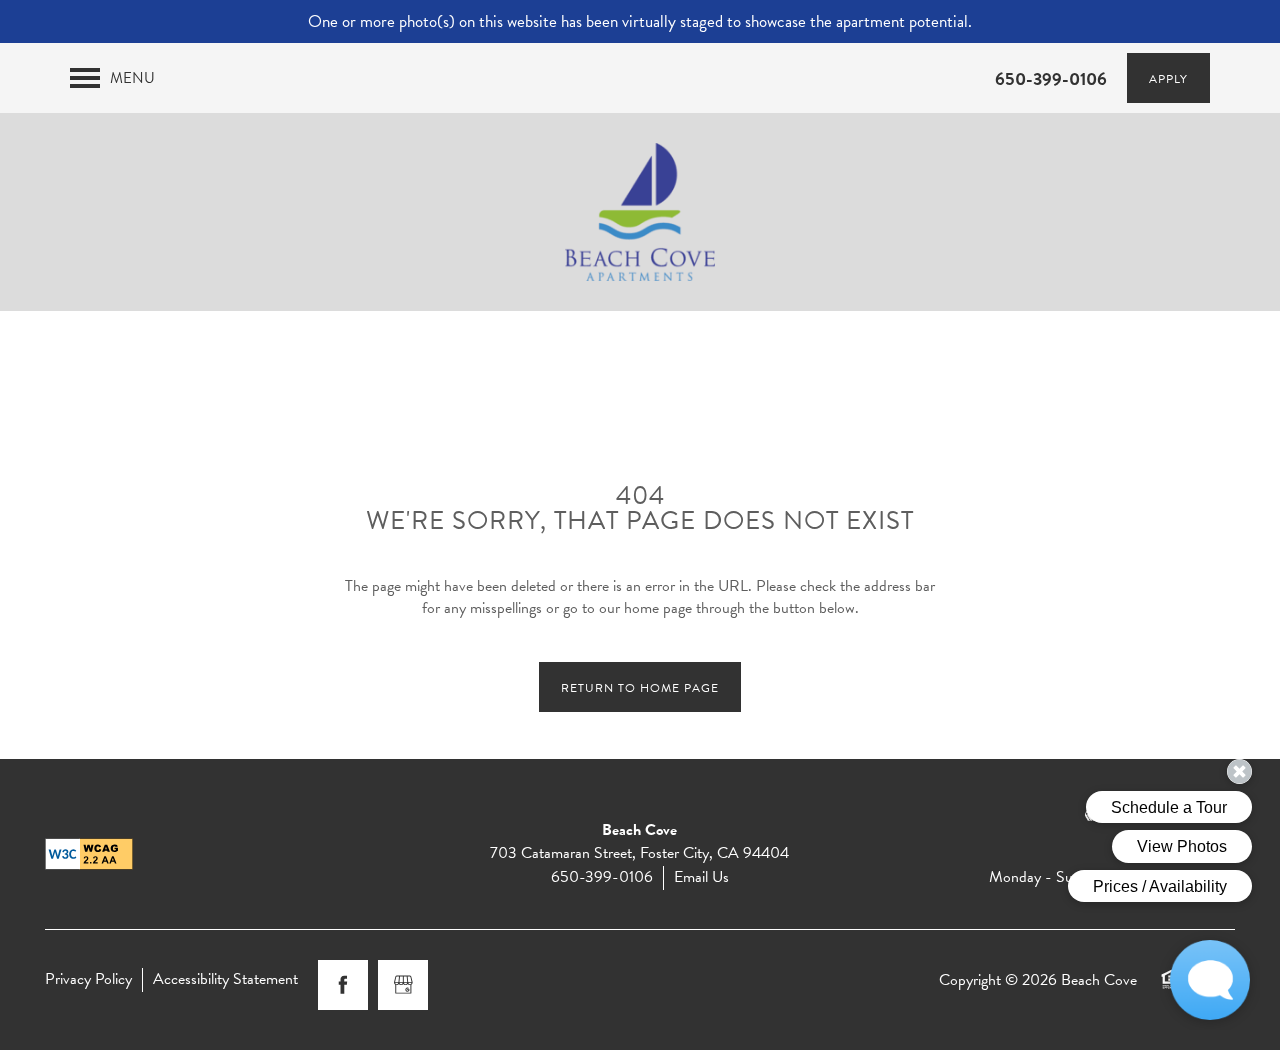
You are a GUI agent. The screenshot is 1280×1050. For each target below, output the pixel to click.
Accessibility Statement (225, 979)
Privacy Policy (88, 979)
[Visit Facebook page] (343, 985)
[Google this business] (403, 985)
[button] (1258, 20)
